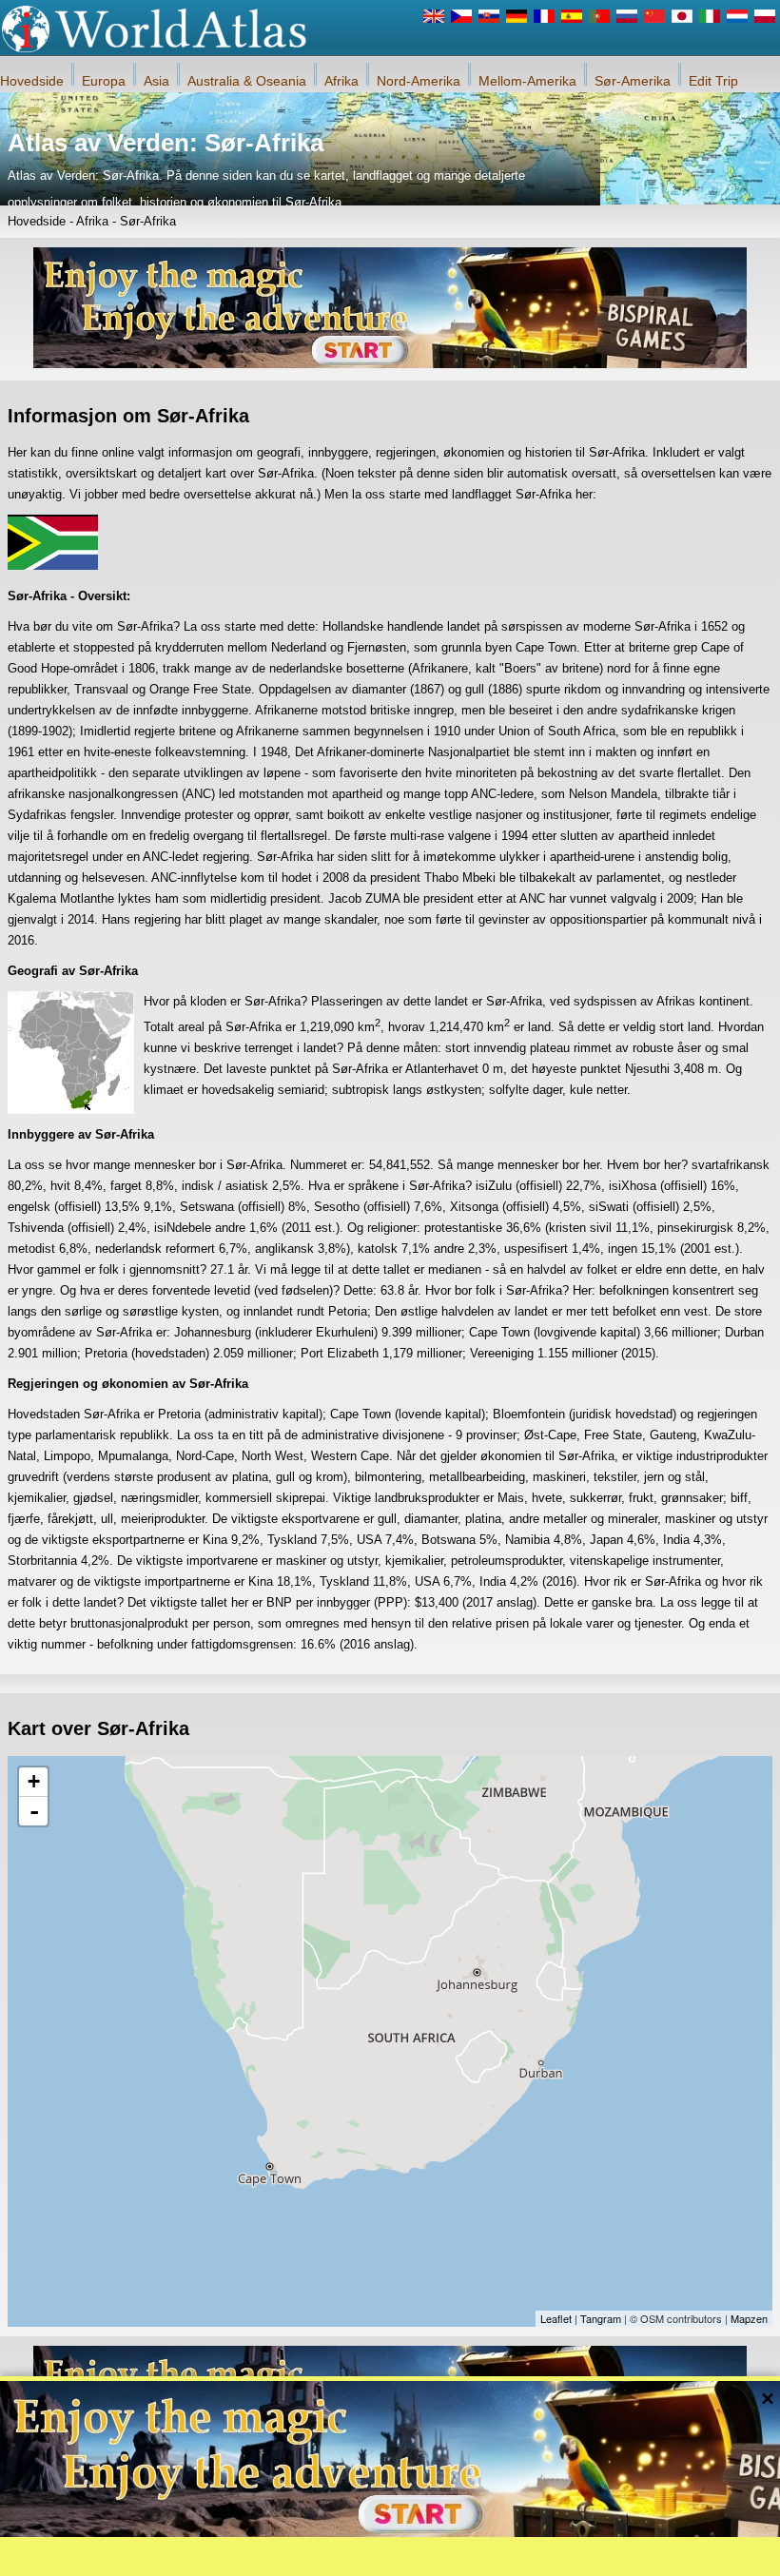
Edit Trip (713, 81)
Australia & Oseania (247, 81)
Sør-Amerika (633, 81)
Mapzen (749, 2318)
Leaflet (556, 2318)
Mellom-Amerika (527, 81)
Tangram (601, 2318)
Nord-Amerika (419, 81)
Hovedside (32, 81)
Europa (104, 81)
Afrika (341, 81)
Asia (156, 81)
